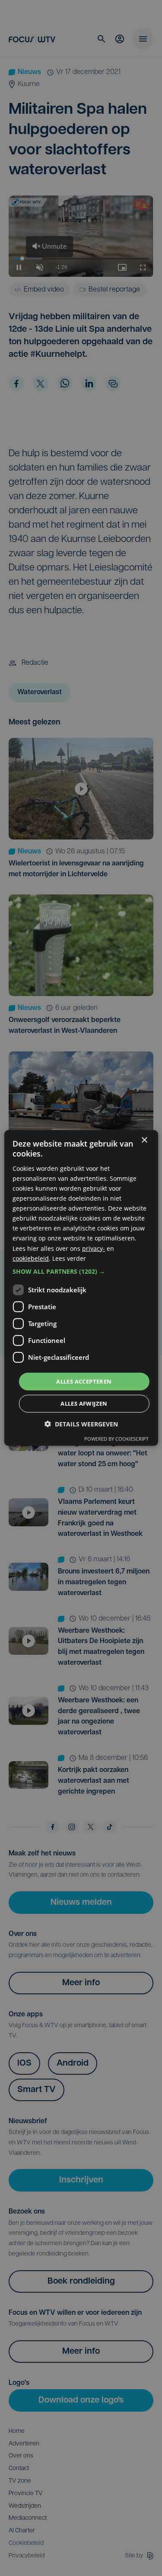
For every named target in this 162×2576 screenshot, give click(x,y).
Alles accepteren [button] (84, 1381)
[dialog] (81, 1288)
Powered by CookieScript (116, 1439)
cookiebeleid (31, 1258)
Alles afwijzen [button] (84, 1403)
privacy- (94, 1248)
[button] (81, 1272)
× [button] (144, 1140)
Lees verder (69, 1258)
